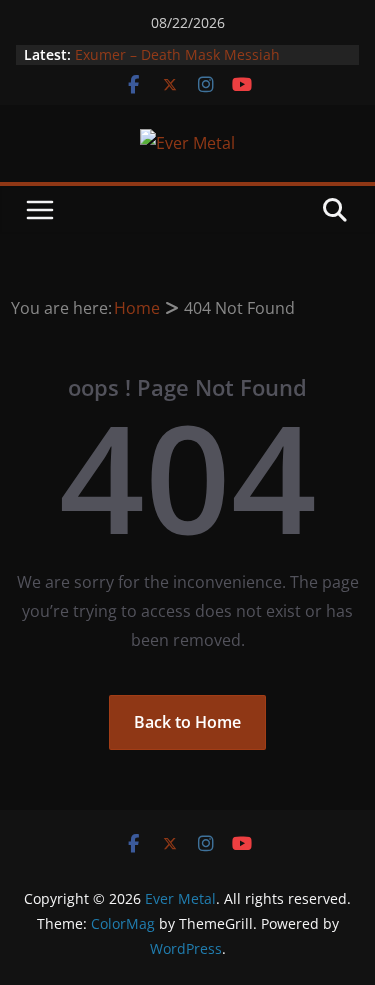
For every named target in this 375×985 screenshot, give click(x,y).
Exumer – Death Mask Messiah (177, 54)
